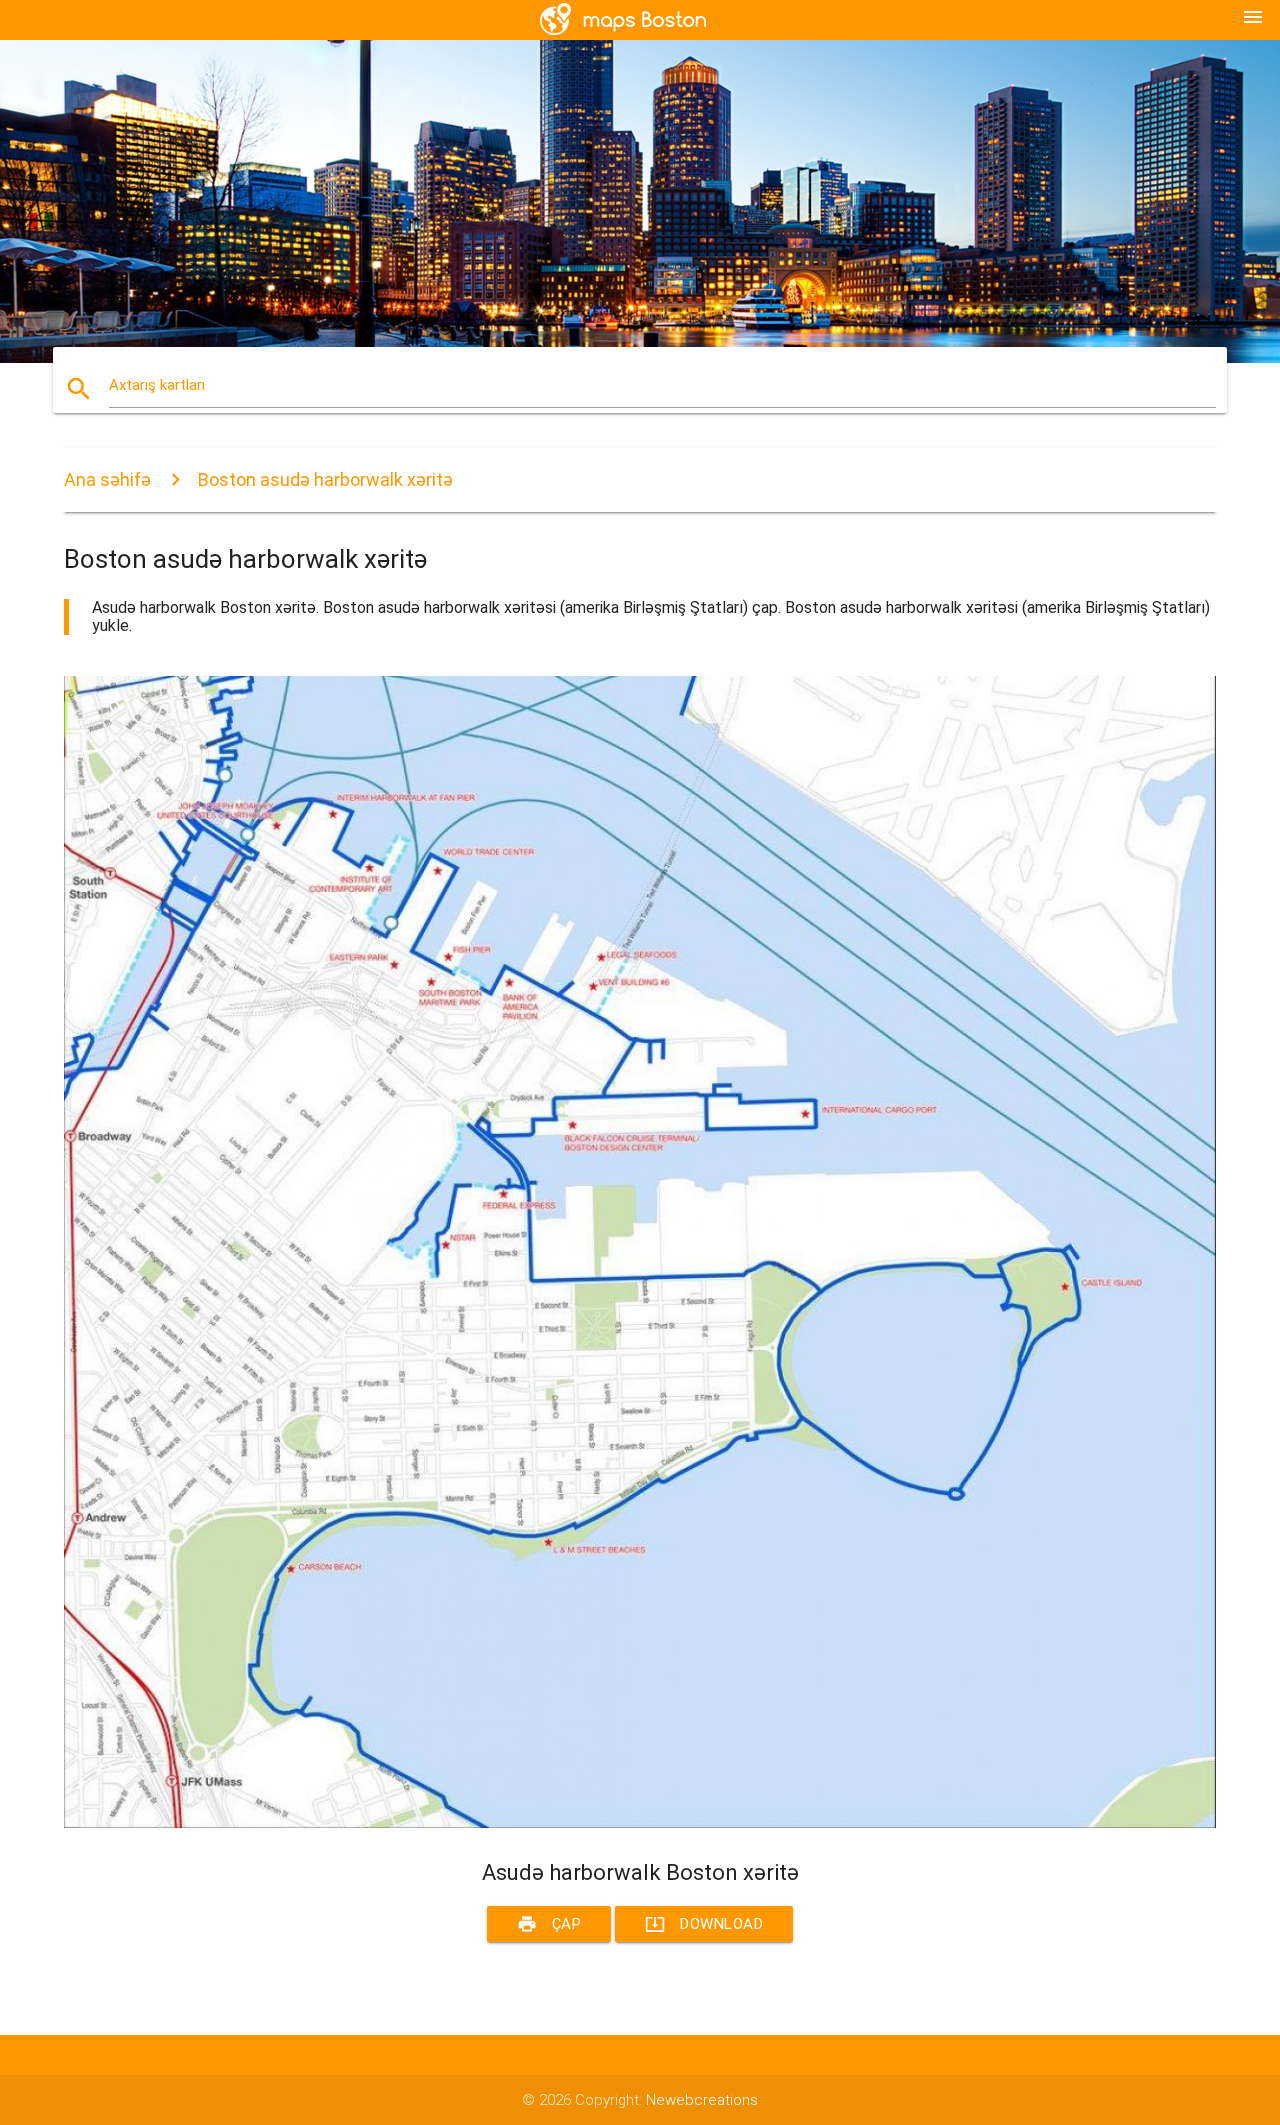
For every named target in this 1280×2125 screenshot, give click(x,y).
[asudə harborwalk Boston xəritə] (640, 1823)
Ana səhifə (107, 479)
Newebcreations (702, 2100)
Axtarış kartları (157, 385)
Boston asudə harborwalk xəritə (325, 479)
